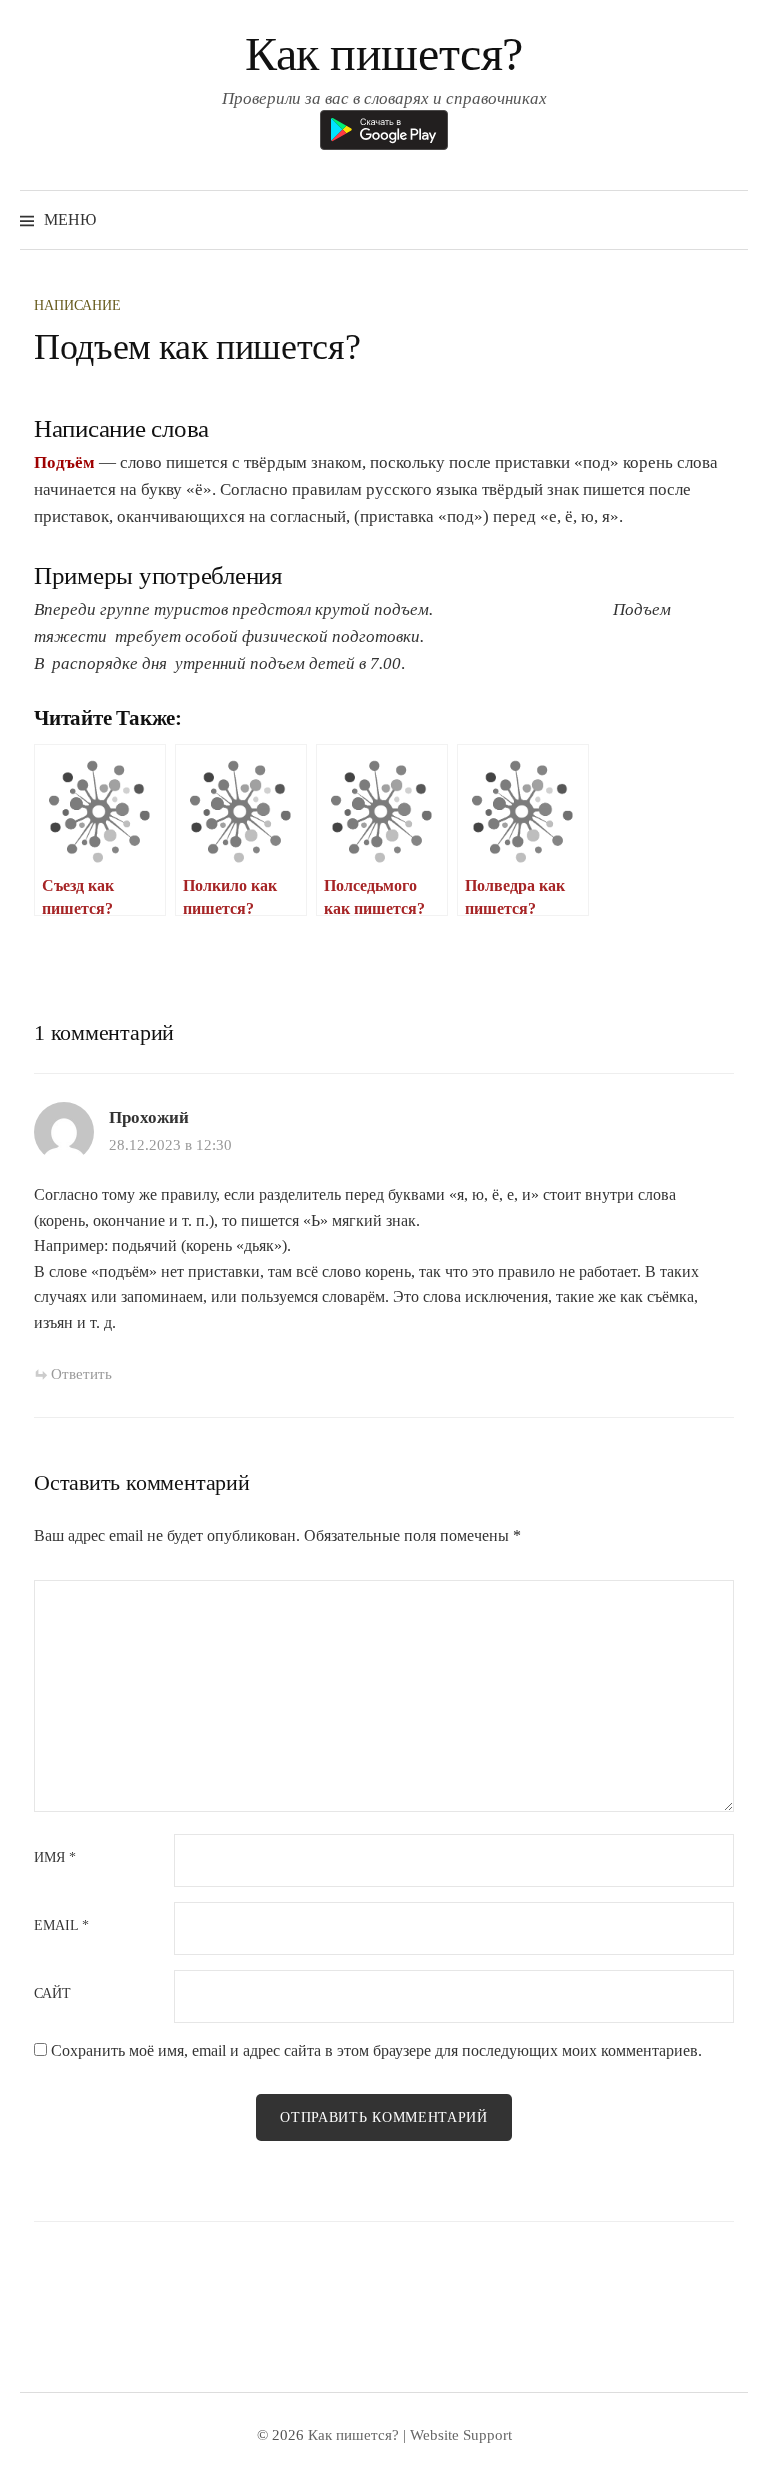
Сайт (52, 1994)
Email (61, 1926)
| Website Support (457, 2435)
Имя (55, 1858)
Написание (77, 305)
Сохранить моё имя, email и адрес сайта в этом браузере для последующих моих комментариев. (376, 2050)
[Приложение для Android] (384, 128)
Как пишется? (383, 53)
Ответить (81, 1374)
